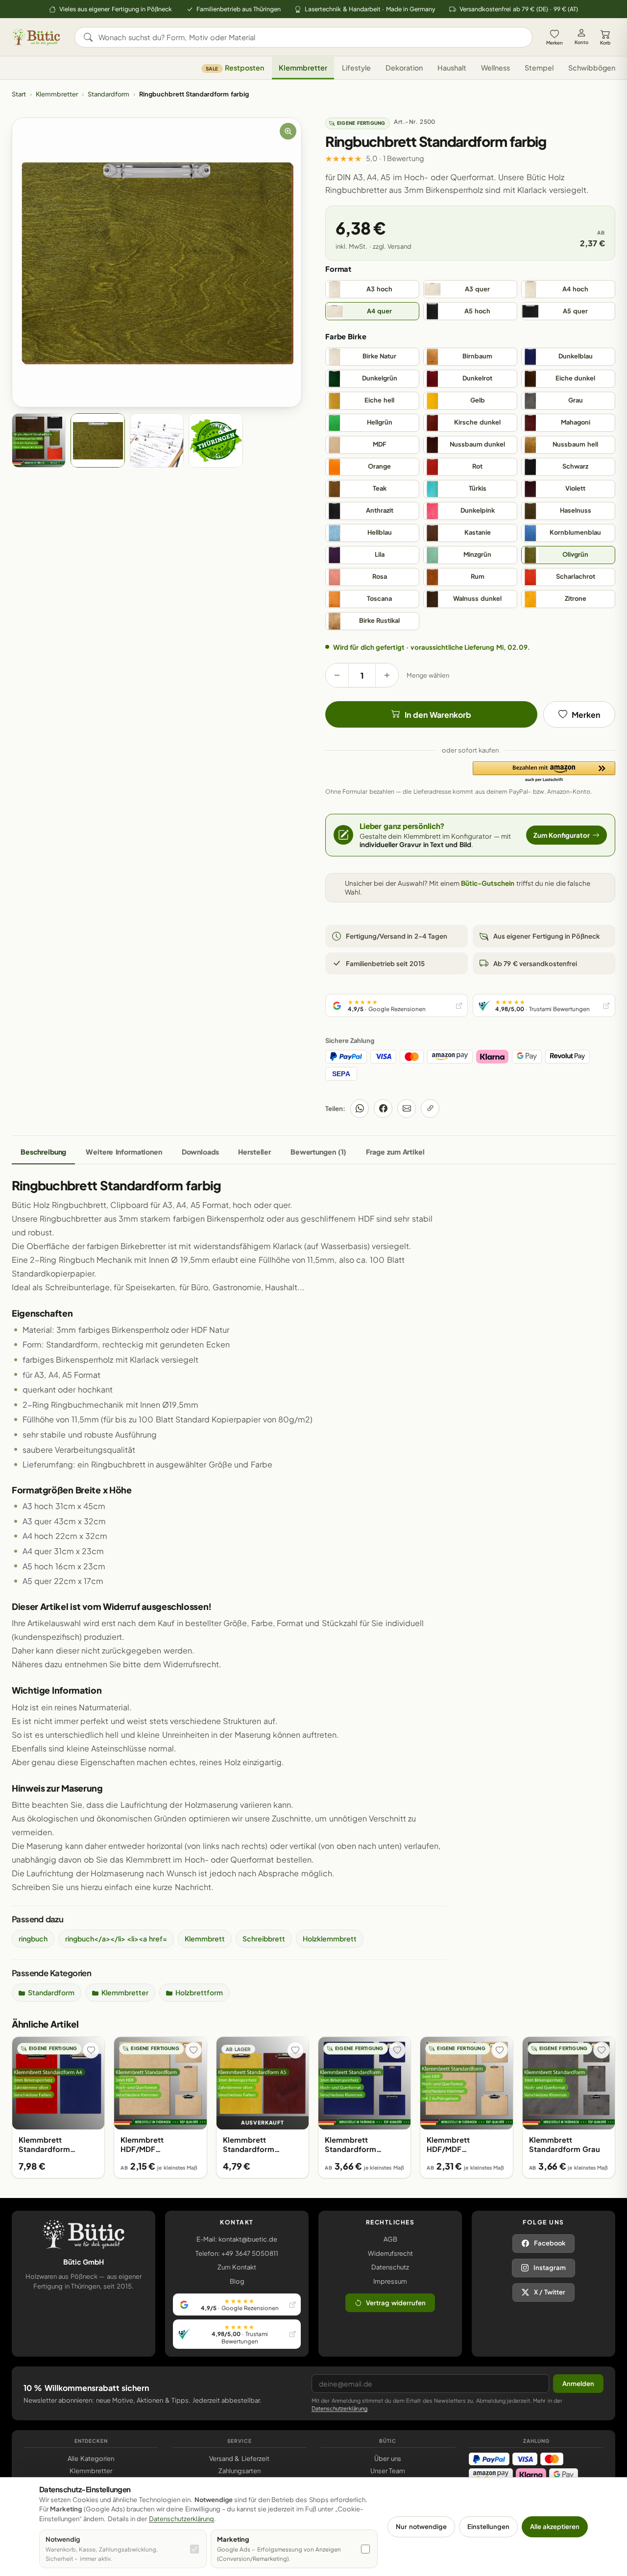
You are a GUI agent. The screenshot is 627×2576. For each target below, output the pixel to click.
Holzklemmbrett (330, 1938)
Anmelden (578, 2384)
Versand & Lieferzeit (239, 2458)
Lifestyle (356, 68)
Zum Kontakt (237, 2267)
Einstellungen (488, 2527)
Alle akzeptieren (555, 2527)
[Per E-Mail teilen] (407, 1109)
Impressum (390, 2281)
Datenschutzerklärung (339, 2408)
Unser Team (388, 2471)
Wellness (495, 68)
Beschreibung (43, 1152)
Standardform (109, 94)
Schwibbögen (592, 68)
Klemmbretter (303, 68)
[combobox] (310, 37)
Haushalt (452, 68)
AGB (390, 2239)
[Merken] (91, 2050)
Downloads (200, 1152)
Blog (237, 2281)
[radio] (372, 289)
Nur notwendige (421, 2527)
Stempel (539, 68)
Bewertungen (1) (318, 1152)
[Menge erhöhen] (387, 675)
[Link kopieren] (430, 1109)
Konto (581, 42)
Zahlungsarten (240, 2471)
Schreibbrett (264, 1938)
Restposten (235, 68)
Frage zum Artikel (395, 1152)
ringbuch (33, 1938)
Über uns (387, 2458)
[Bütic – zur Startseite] (36, 37)
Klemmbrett (205, 1938)
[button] (544, 772)
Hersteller (254, 1152)
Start (19, 94)
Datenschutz (390, 2267)
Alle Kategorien (91, 2458)
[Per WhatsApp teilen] (360, 1109)
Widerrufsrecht (390, 2253)
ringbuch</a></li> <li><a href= (116, 1938)
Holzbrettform (199, 1992)
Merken (555, 43)
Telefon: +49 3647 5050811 (237, 2253)
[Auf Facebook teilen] (383, 1109)
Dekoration (404, 68)
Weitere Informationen (124, 1152)
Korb (605, 43)
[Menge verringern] (337, 675)
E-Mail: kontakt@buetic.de (237, 2239)
